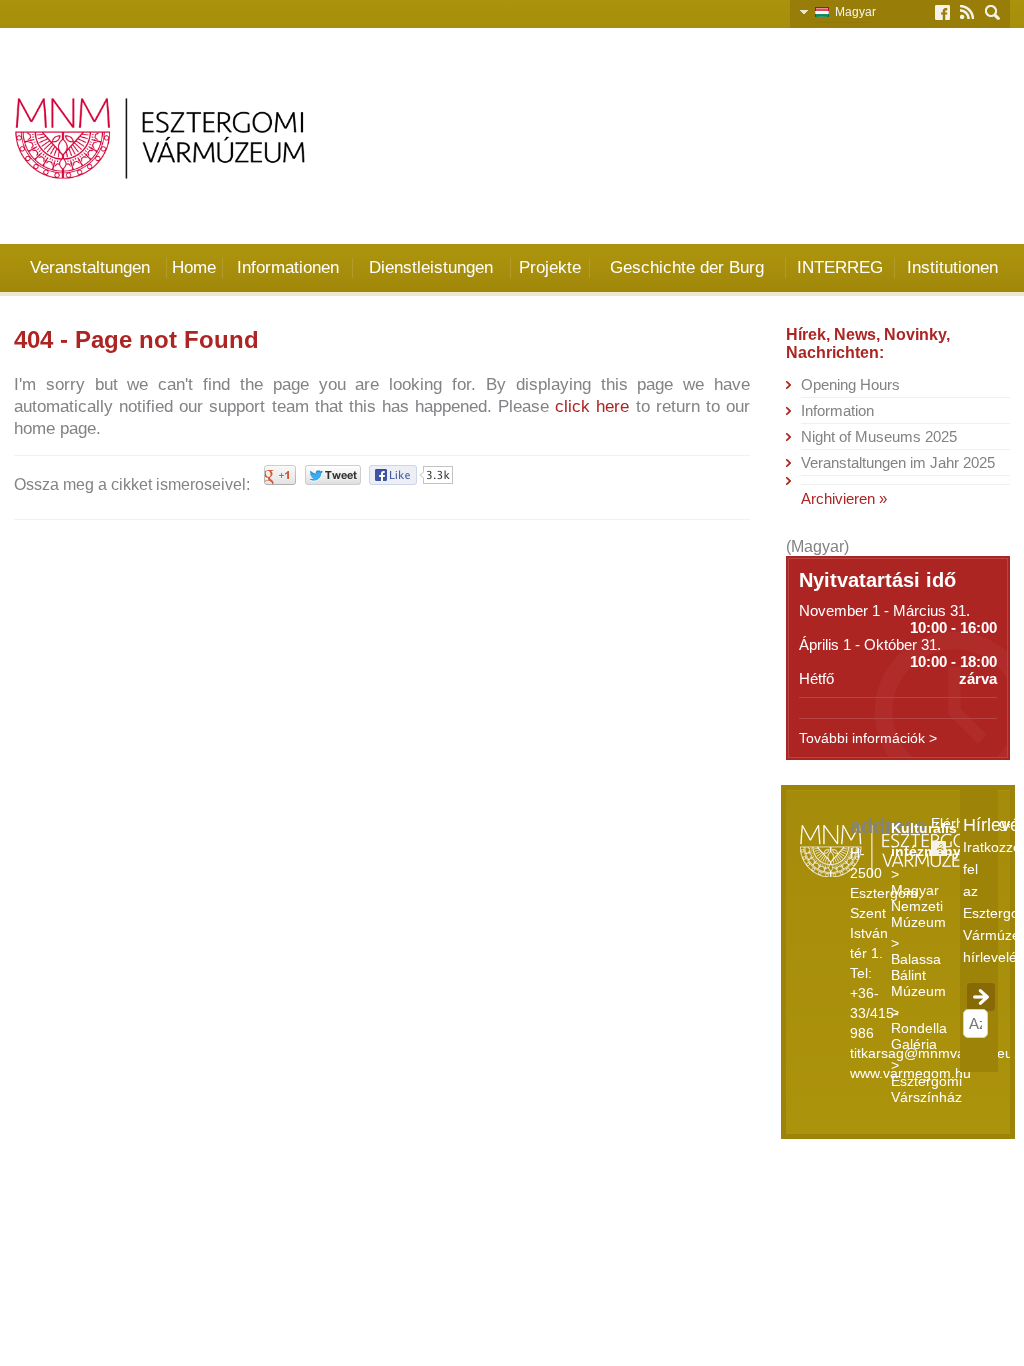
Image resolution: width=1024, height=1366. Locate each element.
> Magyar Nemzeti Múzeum (918, 898)
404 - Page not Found (136, 339)
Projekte (550, 267)
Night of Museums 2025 (879, 436)
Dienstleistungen (431, 267)
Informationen (288, 267)
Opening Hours (850, 384)
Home (194, 267)
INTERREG (840, 267)
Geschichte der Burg (687, 267)
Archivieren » (844, 498)
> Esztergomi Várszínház (926, 1081)
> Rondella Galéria (919, 1028)
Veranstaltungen (90, 267)
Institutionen (952, 267)
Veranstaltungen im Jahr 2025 (898, 462)
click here (592, 406)
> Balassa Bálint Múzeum (918, 967)
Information (837, 410)
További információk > (868, 738)
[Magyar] (825, 11)
